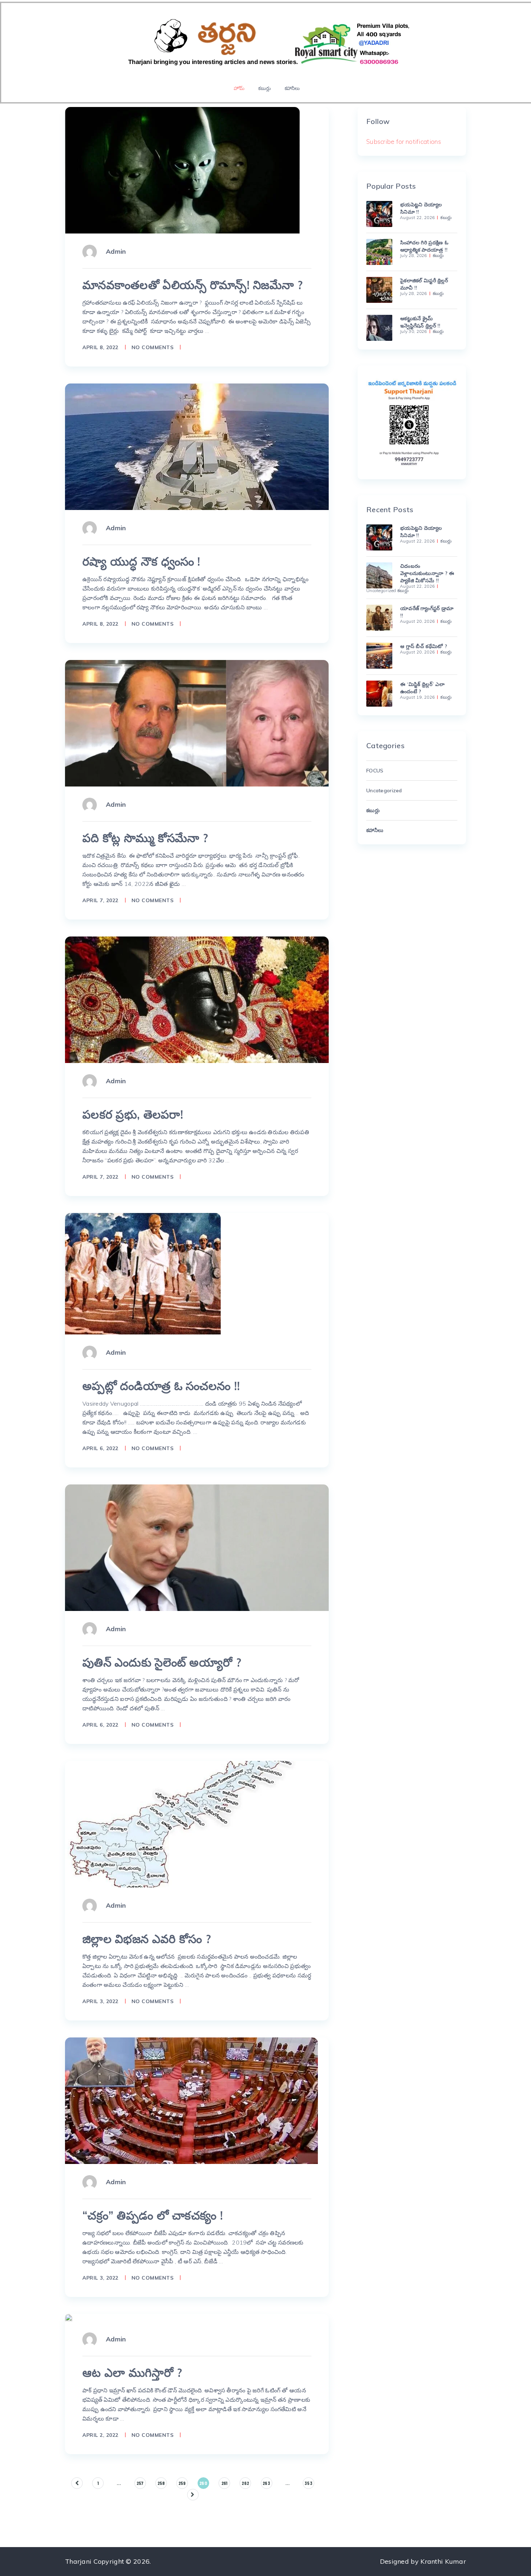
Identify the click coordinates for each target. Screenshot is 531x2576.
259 (182, 2483)
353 (308, 2483)
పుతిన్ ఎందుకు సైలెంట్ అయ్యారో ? (162, 1662)
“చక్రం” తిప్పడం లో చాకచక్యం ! (153, 2215)
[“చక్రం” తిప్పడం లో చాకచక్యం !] (191, 2101)
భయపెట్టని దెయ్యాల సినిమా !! (421, 208)
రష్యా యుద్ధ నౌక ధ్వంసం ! (141, 561)
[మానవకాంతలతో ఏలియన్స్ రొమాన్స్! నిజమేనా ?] (182, 170)
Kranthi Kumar (443, 2561)
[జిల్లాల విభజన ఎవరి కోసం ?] (182, 1824)
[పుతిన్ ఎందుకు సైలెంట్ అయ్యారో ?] (197, 1548)
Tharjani (78, 2561)
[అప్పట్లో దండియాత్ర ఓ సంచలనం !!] (143, 1274)
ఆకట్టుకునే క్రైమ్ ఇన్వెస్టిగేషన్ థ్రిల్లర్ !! (420, 322)
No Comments (153, 347)
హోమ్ (239, 88)
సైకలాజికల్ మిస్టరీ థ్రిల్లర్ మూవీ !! (424, 284)
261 (225, 2483)
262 (245, 2483)
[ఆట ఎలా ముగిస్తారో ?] (69, 2318)
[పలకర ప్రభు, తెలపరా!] (197, 1000)
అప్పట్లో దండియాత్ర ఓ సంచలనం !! (161, 1386)
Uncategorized (381, 591)
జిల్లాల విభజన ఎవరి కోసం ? (147, 1939)
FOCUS (375, 771)
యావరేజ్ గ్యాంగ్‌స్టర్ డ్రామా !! (427, 612)
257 (140, 2483)
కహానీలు (292, 88)
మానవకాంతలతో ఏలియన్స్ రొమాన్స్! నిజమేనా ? (193, 285)
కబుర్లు (264, 88)
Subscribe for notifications (404, 142)
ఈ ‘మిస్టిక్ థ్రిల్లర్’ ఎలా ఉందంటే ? (422, 688)
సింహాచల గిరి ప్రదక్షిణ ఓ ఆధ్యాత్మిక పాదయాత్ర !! (424, 246)
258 (161, 2483)
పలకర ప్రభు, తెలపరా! (133, 1114)
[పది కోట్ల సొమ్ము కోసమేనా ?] (197, 723)
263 (266, 2483)
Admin (116, 251)
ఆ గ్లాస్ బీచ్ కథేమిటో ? (424, 646)
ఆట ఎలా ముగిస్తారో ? (132, 2373)
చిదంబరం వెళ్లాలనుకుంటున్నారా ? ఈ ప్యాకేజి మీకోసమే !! (427, 573)
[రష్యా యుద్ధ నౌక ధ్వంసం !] (197, 447)
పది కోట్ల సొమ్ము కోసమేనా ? (145, 838)
